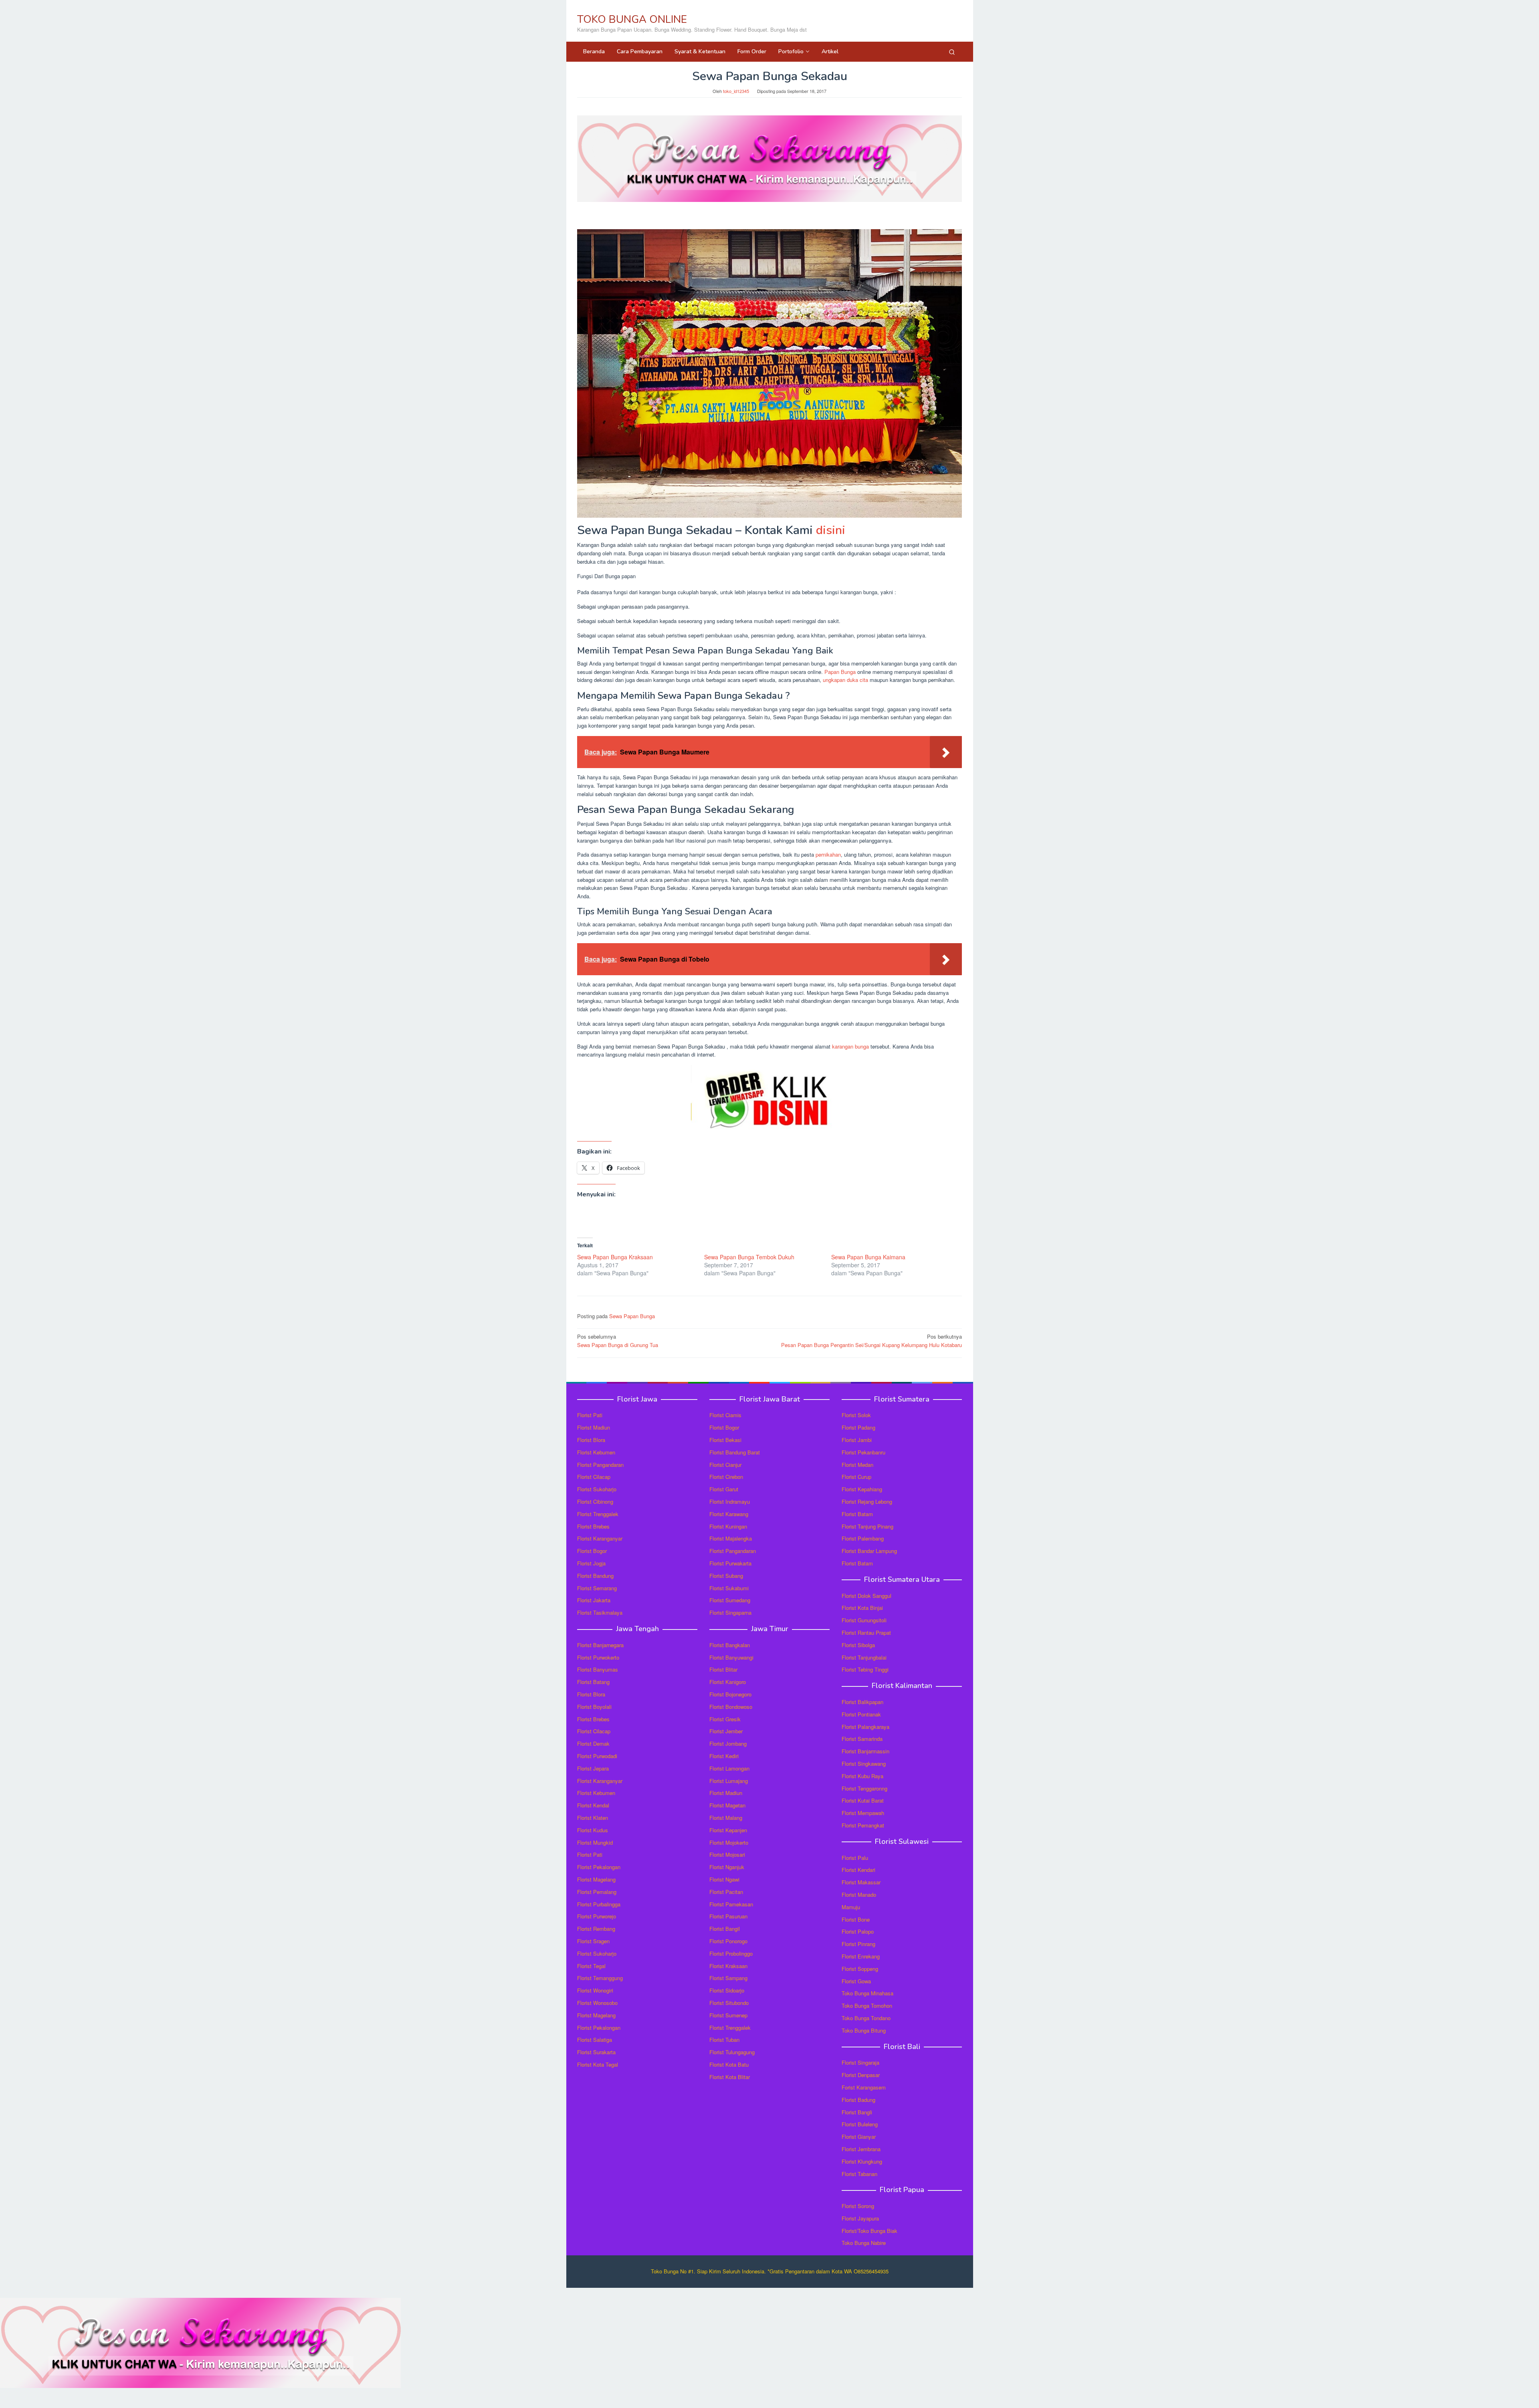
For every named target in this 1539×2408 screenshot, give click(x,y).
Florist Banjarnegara (600, 1645)
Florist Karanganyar (600, 1538)
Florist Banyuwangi (731, 1657)
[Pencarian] (952, 52)
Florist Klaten (593, 1818)
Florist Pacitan (726, 1892)
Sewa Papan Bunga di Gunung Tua (618, 1341)
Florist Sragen (593, 1941)
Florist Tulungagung (732, 2052)
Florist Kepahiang (862, 1489)
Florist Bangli (857, 2112)
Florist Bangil (725, 1929)
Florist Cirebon (726, 1477)
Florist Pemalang (597, 1892)
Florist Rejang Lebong (867, 1501)
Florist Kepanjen (728, 1830)
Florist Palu (855, 1858)
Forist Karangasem (864, 2087)
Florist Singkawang (864, 1764)
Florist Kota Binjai (862, 1608)
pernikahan (828, 854)
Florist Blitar (723, 1669)
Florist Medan (857, 1465)
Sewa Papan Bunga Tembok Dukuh (749, 1257)
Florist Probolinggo (731, 1953)
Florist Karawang (729, 1514)
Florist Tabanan (859, 2174)
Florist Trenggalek (598, 1514)
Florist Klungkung (862, 2161)
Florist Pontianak (861, 1714)
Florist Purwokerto (598, 1657)
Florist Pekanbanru (863, 1452)
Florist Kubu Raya (862, 1776)
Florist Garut (724, 1489)
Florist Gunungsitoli (864, 1620)
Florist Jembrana (861, 2149)
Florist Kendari (858, 1870)
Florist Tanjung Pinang (867, 1526)
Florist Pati (590, 1415)
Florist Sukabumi (729, 1588)
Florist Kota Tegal (598, 2064)
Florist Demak (593, 1743)
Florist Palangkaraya (865, 1727)
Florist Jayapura (860, 2218)
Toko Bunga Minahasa (867, 1993)
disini (831, 530)
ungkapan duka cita (845, 680)
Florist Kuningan (728, 1526)
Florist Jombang (728, 1743)
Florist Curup (856, 1477)
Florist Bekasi (725, 1440)
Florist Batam (857, 1514)
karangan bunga (850, 1046)
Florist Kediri (724, 1756)
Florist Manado (859, 1895)
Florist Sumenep (728, 2015)
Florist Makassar (861, 1882)
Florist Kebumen (596, 1452)
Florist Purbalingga (599, 1904)
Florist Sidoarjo (727, 1990)
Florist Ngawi (724, 1879)
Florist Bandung (595, 1576)
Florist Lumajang (729, 1781)
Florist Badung (858, 2100)
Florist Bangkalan (730, 1645)
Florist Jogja (591, 1563)
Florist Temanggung (600, 1978)
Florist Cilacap (594, 1477)
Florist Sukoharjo (597, 1489)
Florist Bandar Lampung (869, 1551)
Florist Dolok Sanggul (866, 1596)
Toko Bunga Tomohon (867, 2006)
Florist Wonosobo (597, 2003)
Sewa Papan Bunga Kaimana (868, 1257)
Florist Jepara (593, 1768)
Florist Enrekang (861, 1956)
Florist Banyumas (598, 1669)
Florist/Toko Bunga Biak (869, 2231)
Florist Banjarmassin (865, 1751)
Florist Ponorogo (728, 1941)
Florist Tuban (724, 2040)
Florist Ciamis (725, 1415)
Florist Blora (591, 1440)
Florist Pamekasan (731, 1904)
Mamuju (851, 1907)
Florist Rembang (596, 1929)
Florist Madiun (594, 1427)
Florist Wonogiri (595, 1990)
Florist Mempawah (863, 1813)
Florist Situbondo (729, 2003)
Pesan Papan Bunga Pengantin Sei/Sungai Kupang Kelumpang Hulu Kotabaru (871, 1341)
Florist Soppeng (860, 1969)
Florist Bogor (592, 1551)
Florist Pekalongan (599, 1867)
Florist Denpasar (861, 2075)
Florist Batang (593, 1682)
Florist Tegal (591, 1966)
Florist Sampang (728, 1978)
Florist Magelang (596, 1879)
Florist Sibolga (858, 1645)
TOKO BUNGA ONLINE (632, 19)
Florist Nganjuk (727, 1867)
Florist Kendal (593, 1805)
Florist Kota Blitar (730, 2077)
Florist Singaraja (860, 2062)
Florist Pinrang (858, 1944)
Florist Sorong (858, 2206)
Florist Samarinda (862, 1739)
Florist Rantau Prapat (866, 1633)
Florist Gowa (856, 1981)
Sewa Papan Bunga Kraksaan (615, 1257)
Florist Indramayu (730, 1501)
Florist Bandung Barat (735, 1452)
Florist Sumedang (730, 1600)
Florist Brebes (593, 1526)
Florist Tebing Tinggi (865, 1669)
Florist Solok (856, 1415)
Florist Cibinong (595, 1501)
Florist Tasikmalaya (600, 1612)
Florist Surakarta (596, 2052)
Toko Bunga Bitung (864, 2030)
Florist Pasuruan (728, 1916)
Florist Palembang (863, 1538)
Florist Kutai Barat (863, 1800)
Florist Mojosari (727, 1854)
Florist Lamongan (729, 1768)
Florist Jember (726, 1731)
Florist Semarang (597, 1588)
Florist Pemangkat (863, 1825)
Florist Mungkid (595, 1842)
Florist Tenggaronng (864, 1788)
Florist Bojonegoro (730, 1694)
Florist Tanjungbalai (864, 1657)
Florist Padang (858, 1427)
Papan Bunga (840, 672)
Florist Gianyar (859, 2137)
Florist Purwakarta (730, 1563)
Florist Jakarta (594, 1600)
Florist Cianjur (725, 1465)
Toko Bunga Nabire (864, 2243)
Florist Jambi (857, 1440)
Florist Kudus (593, 1830)
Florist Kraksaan (728, 1966)
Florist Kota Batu (729, 2064)
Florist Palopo (858, 1931)
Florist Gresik (725, 1719)
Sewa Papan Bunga (632, 1316)
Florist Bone (856, 1919)
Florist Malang (726, 1818)
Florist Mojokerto (729, 1842)
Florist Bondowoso (731, 1707)
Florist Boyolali (594, 1707)
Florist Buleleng (860, 2124)
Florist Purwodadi (597, 1756)
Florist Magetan (727, 1805)
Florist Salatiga (595, 2040)
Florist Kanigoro (728, 1682)
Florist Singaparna (730, 1612)
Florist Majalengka (731, 1538)
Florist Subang (726, 1576)
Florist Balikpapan (862, 1702)
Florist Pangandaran (600, 1465)
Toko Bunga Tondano (866, 2018)
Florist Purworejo (597, 1916)
